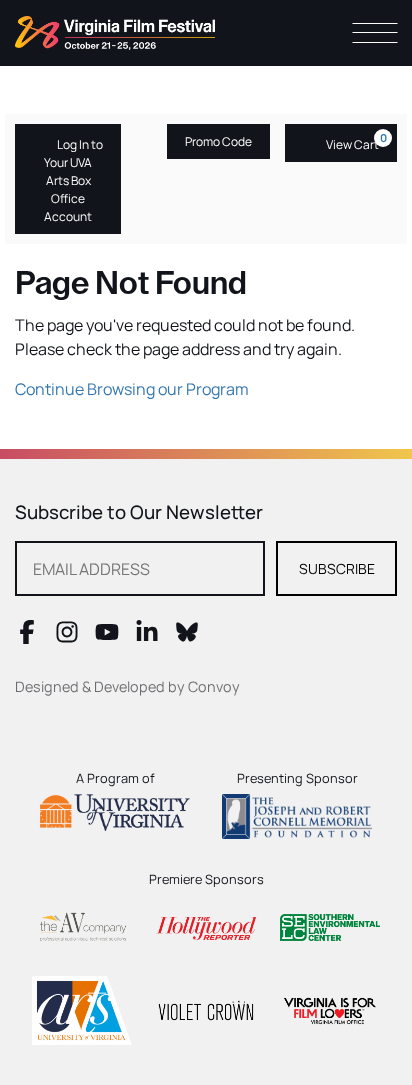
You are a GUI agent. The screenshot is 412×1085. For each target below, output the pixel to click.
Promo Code (218, 141)
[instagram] (67, 638)
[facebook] (27, 638)
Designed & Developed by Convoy (127, 686)
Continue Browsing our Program (132, 389)
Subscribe (337, 568)
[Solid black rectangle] (206, 1010)
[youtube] (107, 638)
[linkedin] (147, 638)
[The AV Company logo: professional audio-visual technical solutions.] (82, 927)
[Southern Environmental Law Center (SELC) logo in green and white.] (330, 927)
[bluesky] (187, 638)
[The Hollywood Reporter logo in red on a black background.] (206, 927)
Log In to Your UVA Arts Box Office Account (73, 180)
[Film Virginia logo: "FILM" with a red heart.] (330, 1010)
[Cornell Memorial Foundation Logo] (297, 816)
